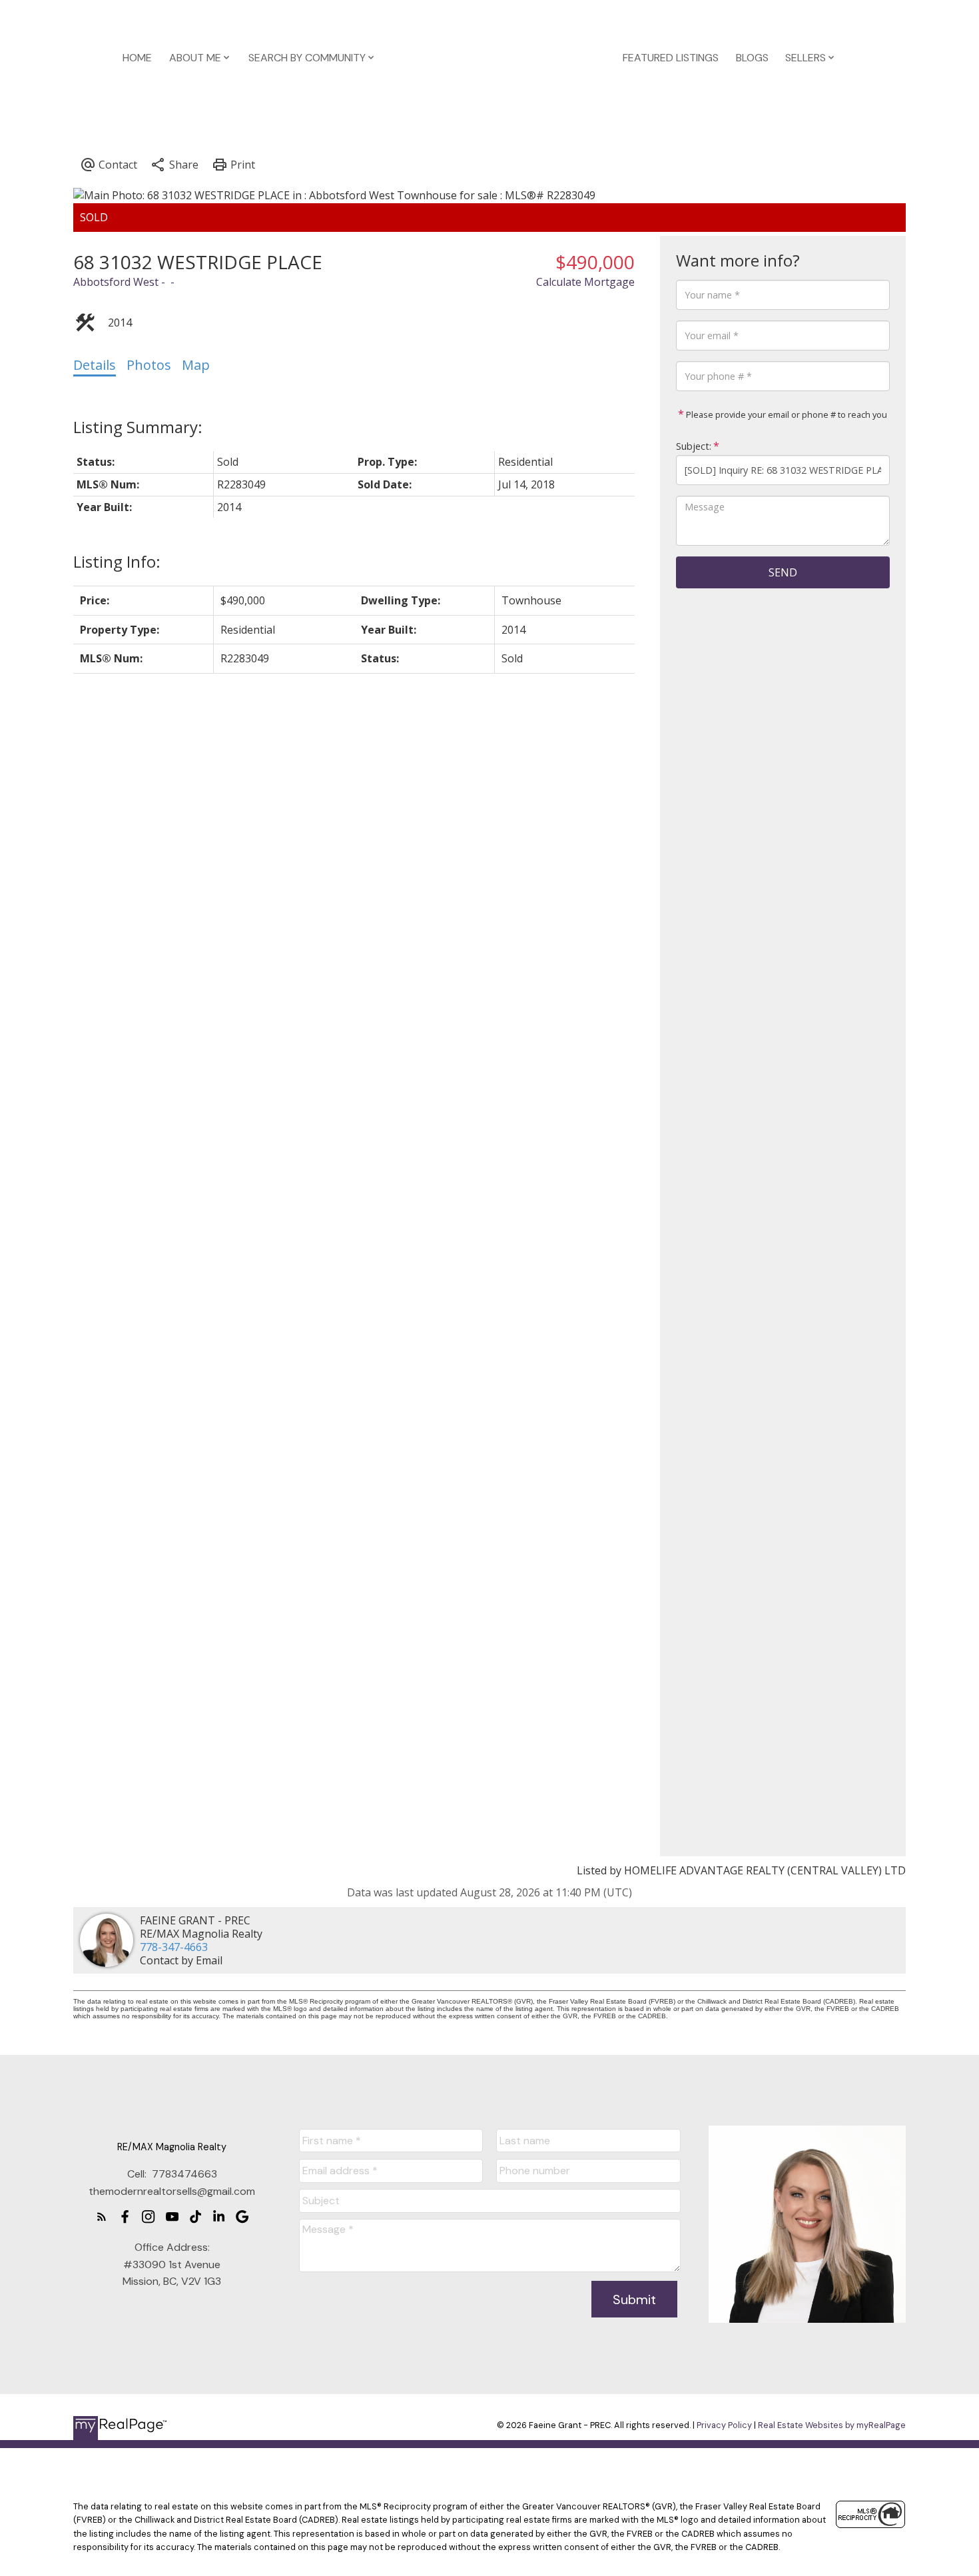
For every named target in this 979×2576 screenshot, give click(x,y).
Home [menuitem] (137, 58)
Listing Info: (117, 561)
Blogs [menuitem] (752, 58)
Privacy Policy (724, 2425)
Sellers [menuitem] (806, 58)
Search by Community (307, 58)
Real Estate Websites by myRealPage (832, 2425)
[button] (102, 2217)
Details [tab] (95, 365)
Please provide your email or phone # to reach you (786, 414)
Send (783, 572)
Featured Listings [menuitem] (671, 58)
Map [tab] (196, 365)
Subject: (694, 446)
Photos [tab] (149, 365)
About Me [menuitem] (195, 58)
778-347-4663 (174, 1947)
